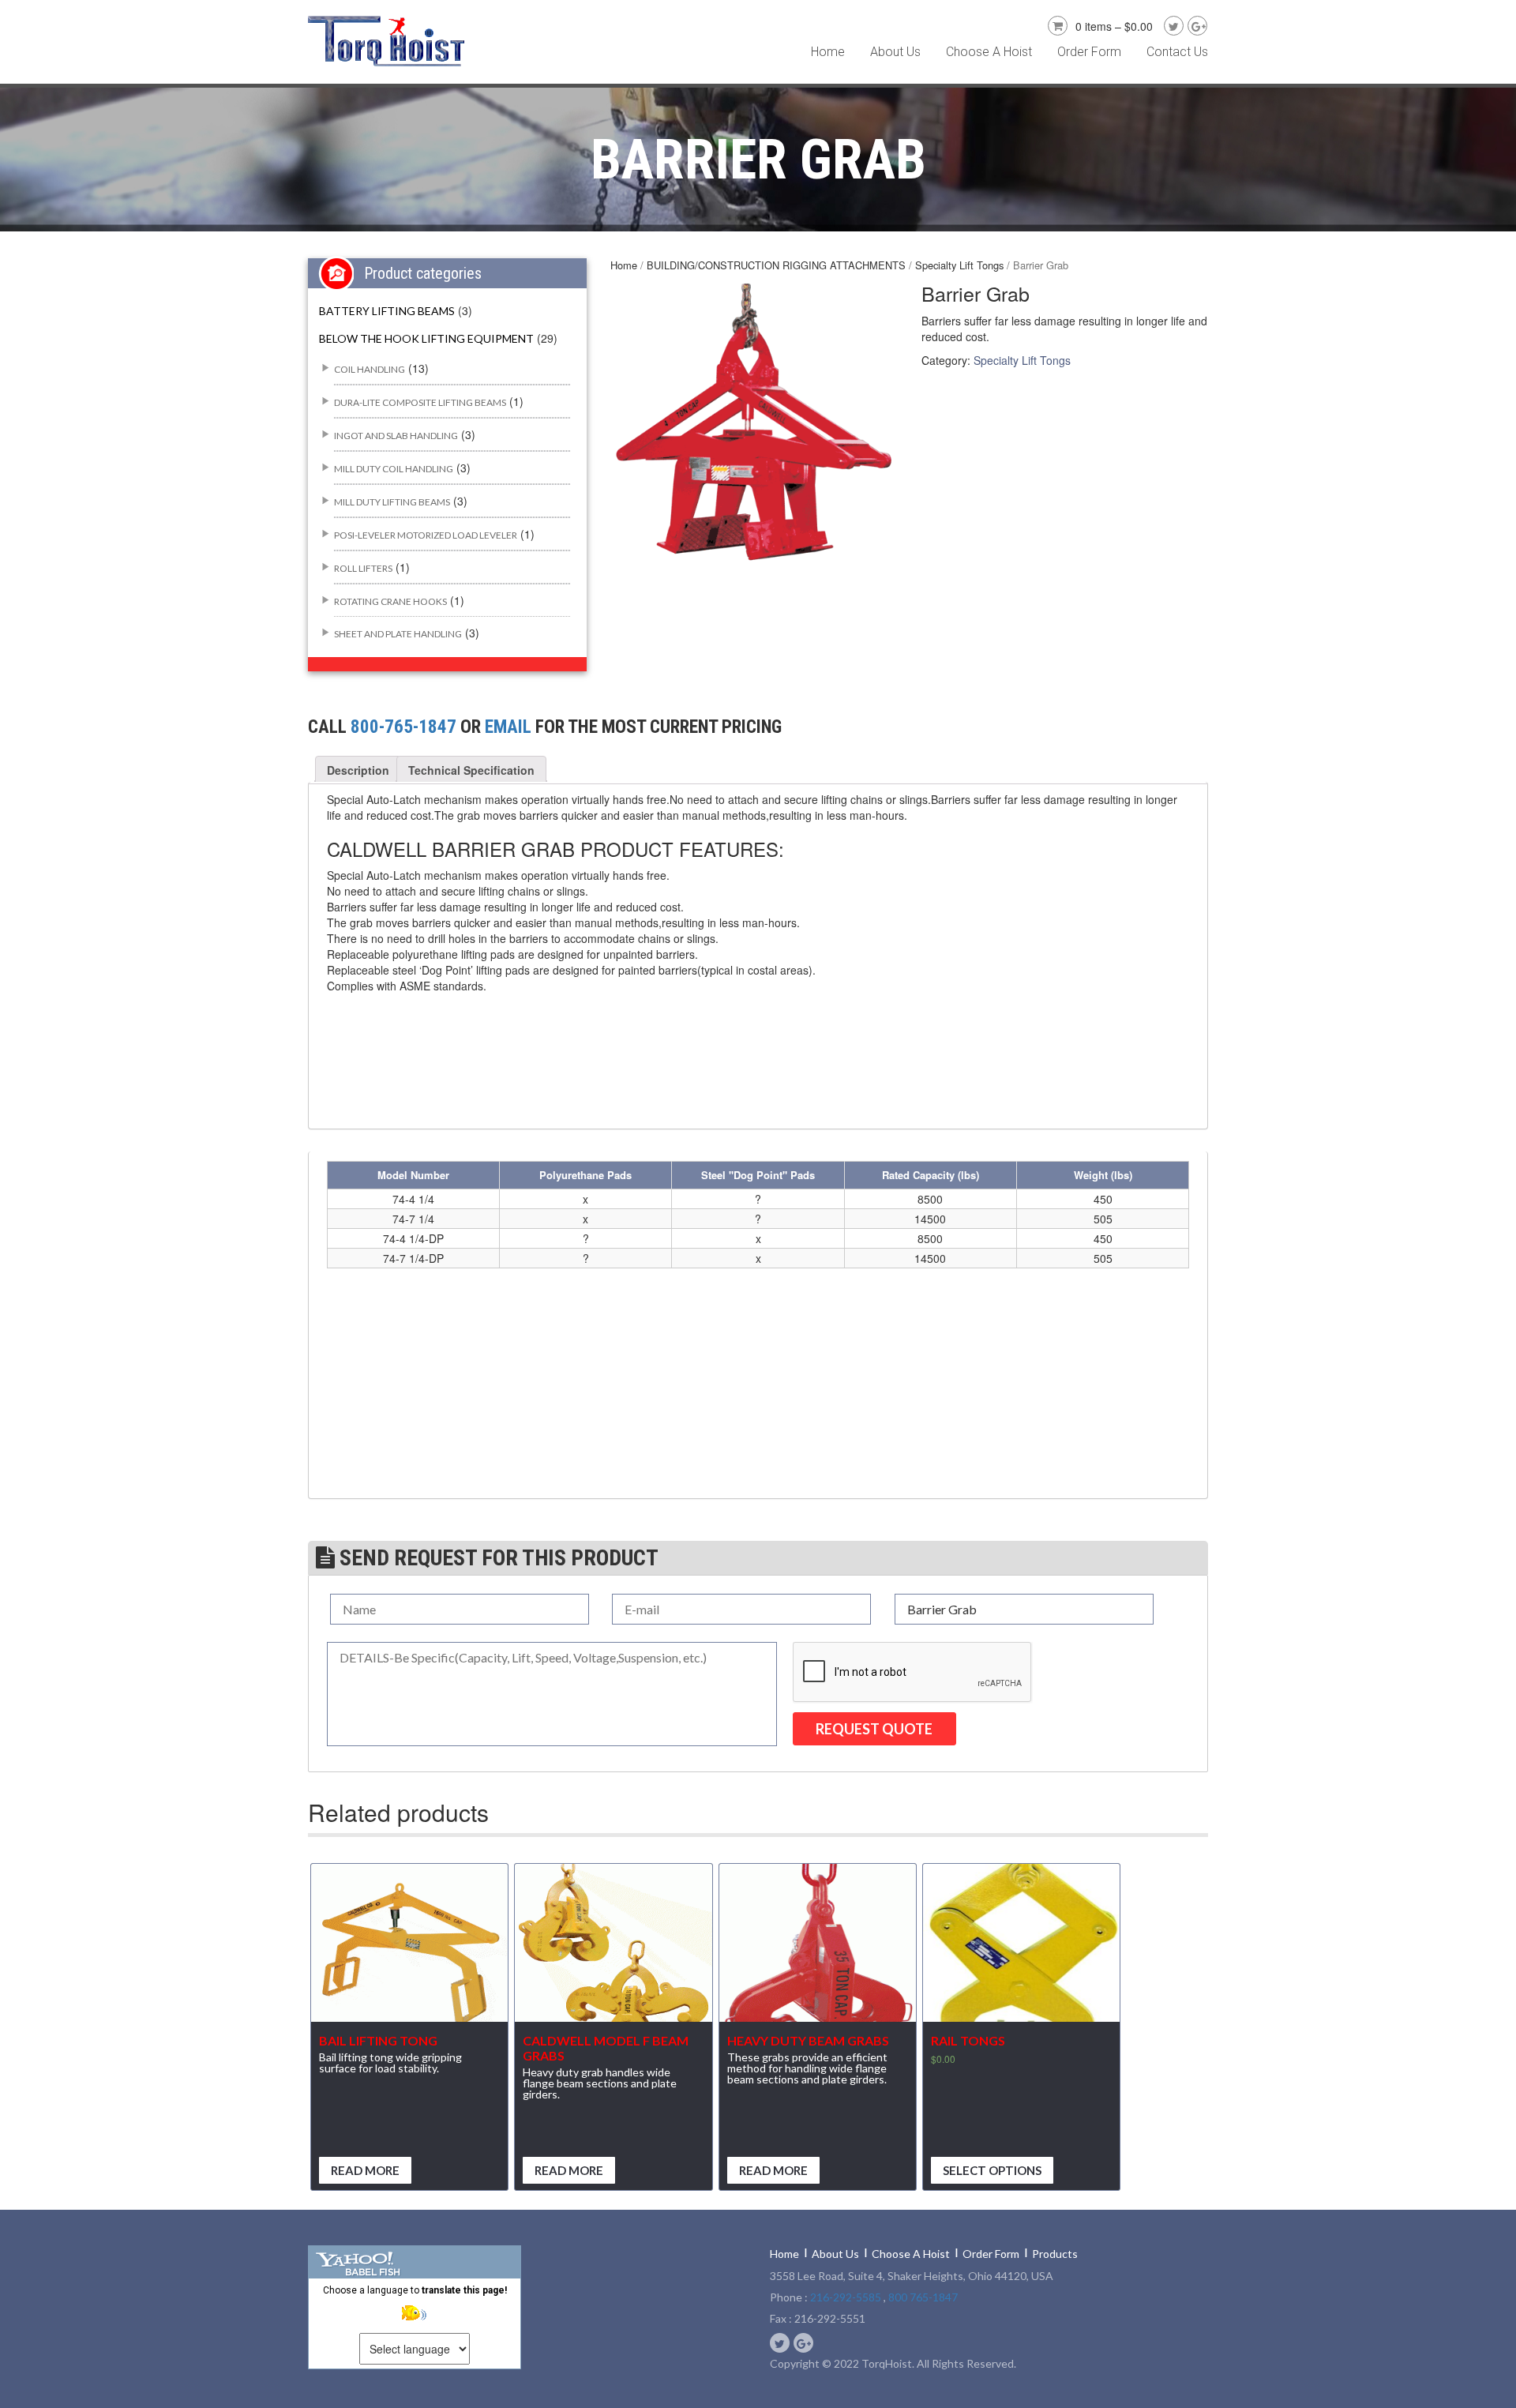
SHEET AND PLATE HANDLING (398, 634)
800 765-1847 (923, 2297)
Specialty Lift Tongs (959, 265)
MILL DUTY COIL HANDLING (394, 469)
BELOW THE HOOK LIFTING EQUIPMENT (426, 338)
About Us (895, 52)
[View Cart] (1056, 24)
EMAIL (508, 727)
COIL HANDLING (370, 369)
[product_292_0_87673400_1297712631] (754, 423)
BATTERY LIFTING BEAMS (387, 311)
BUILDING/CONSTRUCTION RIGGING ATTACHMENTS (776, 265)
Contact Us (1177, 52)
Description (358, 770)
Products (1055, 2254)
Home (828, 52)
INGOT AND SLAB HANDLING (396, 436)
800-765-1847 (403, 727)
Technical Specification (471, 770)
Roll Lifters (363, 568)
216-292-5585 (846, 2297)
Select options (992, 2170)
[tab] (358, 770)
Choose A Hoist (989, 52)
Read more (365, 2170)
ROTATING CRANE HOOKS (390, 601)
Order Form (1089, 52)
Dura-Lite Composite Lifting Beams (420, 402)
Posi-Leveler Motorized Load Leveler (426, 535)
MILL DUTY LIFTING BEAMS (392, 502)
